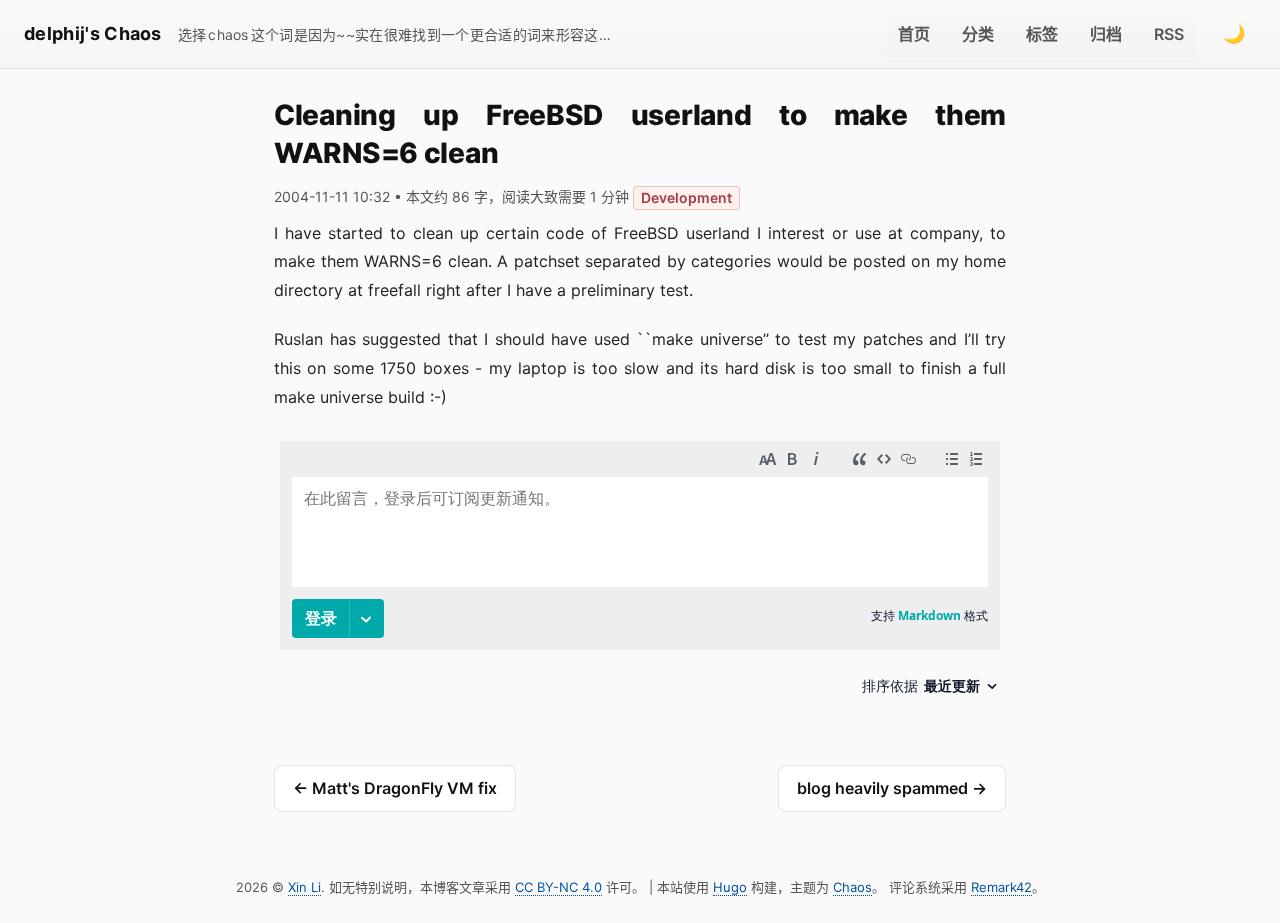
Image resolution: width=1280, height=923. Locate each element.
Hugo (730, 887)
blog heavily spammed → (892, 788)
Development (686, 197)
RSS (1169, 34)
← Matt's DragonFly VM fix (395, 788)
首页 (914, 34)
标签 (1042, 34)
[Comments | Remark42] (640, 575)
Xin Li (304, 887)
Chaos (852, 887)
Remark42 (1001, 887)
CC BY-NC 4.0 (558, 887)
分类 (978, 34)
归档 (1106, 34)
